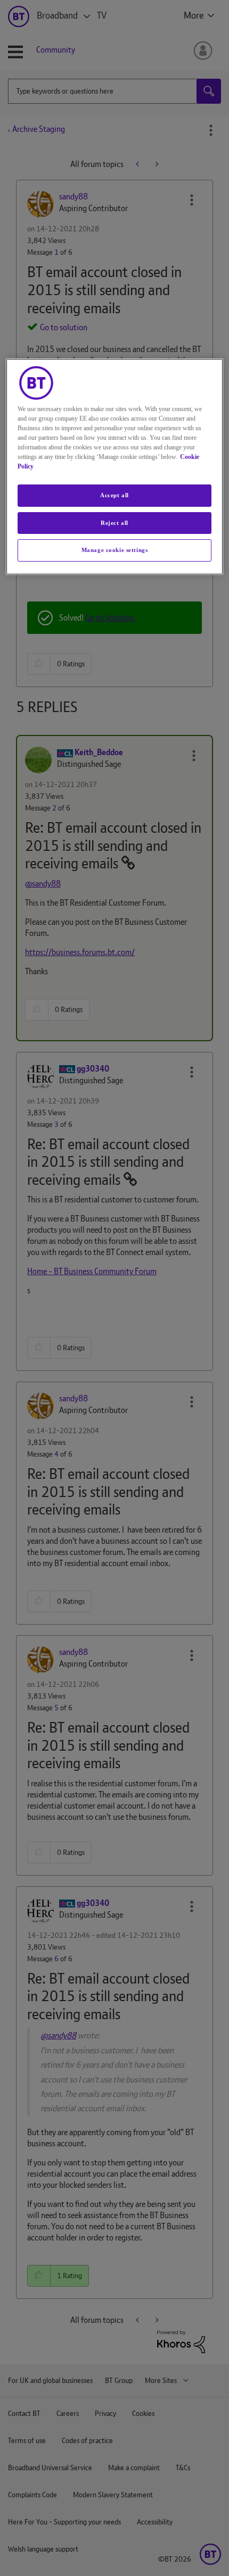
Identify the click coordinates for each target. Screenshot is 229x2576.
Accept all (114, 495)
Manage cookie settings (115, 550)
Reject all (114, 523)
